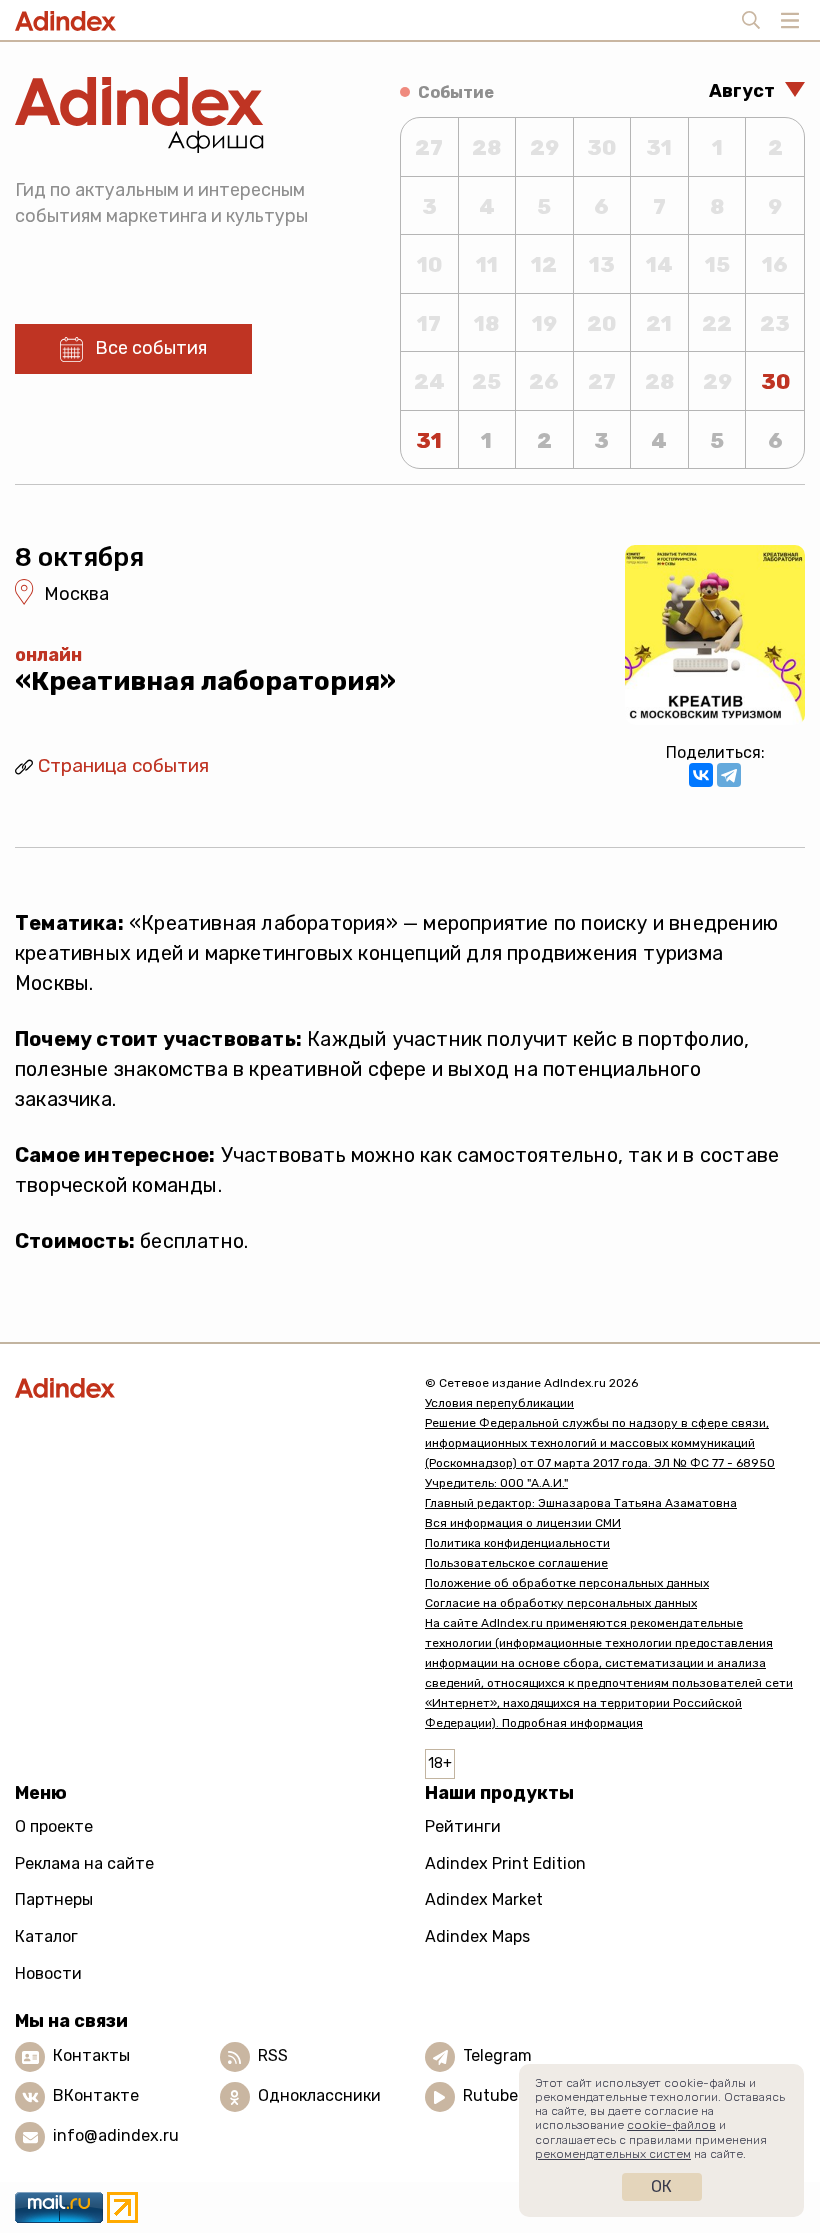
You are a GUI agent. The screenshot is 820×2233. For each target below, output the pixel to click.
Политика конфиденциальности (517, 1543)
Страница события (123, 765)
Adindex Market (484, 1899)
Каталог (46, 1936)
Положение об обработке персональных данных (567, 1583)
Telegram (497, 2055)
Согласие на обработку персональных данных (561, 1603)
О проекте (54, 1826)
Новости (48, 1973)
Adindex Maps (477, 1936)
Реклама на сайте (84, 1863)
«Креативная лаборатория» (205, 681)
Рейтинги (463, 1826)
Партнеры (54, 1899)
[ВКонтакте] (701, 775)
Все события (151, 348)
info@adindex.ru (116, 2135)
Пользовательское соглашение (516, 1563)
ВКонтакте (96, 2095)
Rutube (490, 2095)
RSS (273, 2055)
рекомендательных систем (613, 2154)
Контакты (91, 2055)
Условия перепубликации (499, 1403)
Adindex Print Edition (505, 1863)
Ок (661, 2186)
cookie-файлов (671, 2125)
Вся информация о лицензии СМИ (523, 1523)
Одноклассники (319, 2095)
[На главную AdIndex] (205, 1387)
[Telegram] (729, 775)
